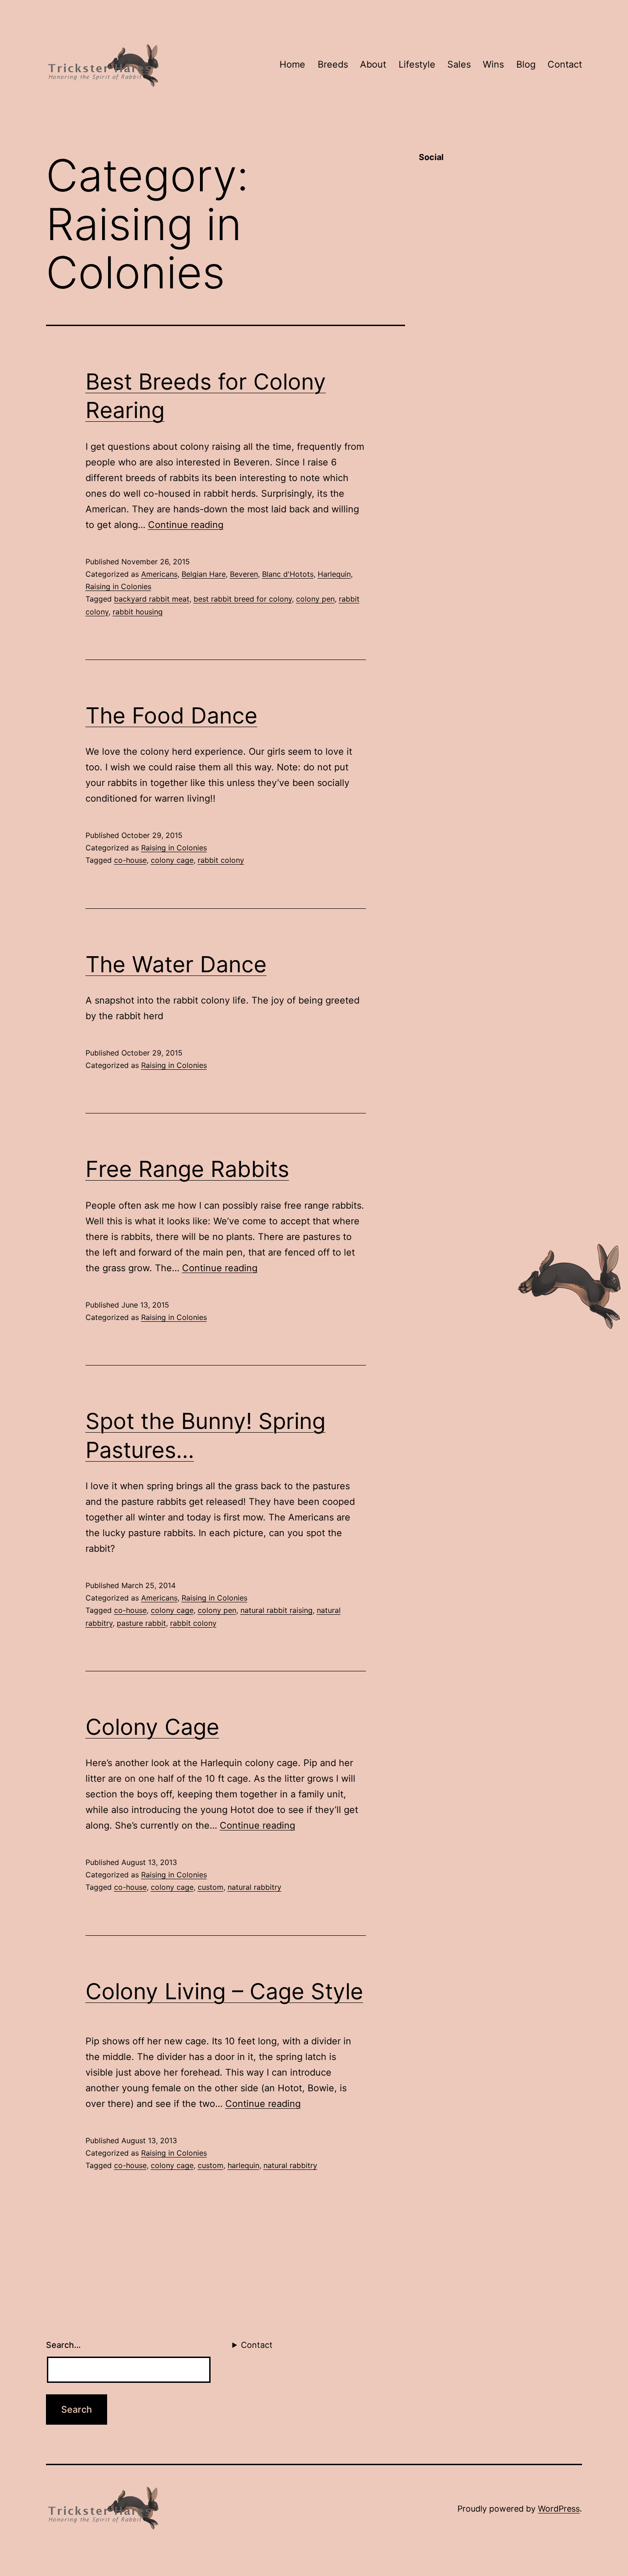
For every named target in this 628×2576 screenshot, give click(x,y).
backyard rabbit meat (152, 599)
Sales (459, 64)
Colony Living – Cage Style (224, 1991)
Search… (63, 2345)
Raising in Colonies (118, 586)
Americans (159, 574)
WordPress (559, 2509)
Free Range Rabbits (187, 1169)
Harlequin (334, 574)
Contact (565, 64)
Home (292, 64)
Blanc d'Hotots (288, 574)
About (373, 64)
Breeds (333, 64)
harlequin (243, 2165)
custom (211, 1887)
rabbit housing (138, 612)
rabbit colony (221, 860)
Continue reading (186, 525)
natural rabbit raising (277, 1610)
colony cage (172, 860)
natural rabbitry (254, 1887)
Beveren (244, 574)
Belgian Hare (204, 574)
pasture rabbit (141, 1623)
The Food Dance (171, 715)
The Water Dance (176, 964)
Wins (493, 64)
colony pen (315, 599)
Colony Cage (152, 1727)
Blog (526, 64)
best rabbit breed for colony (243, 599)
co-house (130, 860)
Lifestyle (417, 64)
